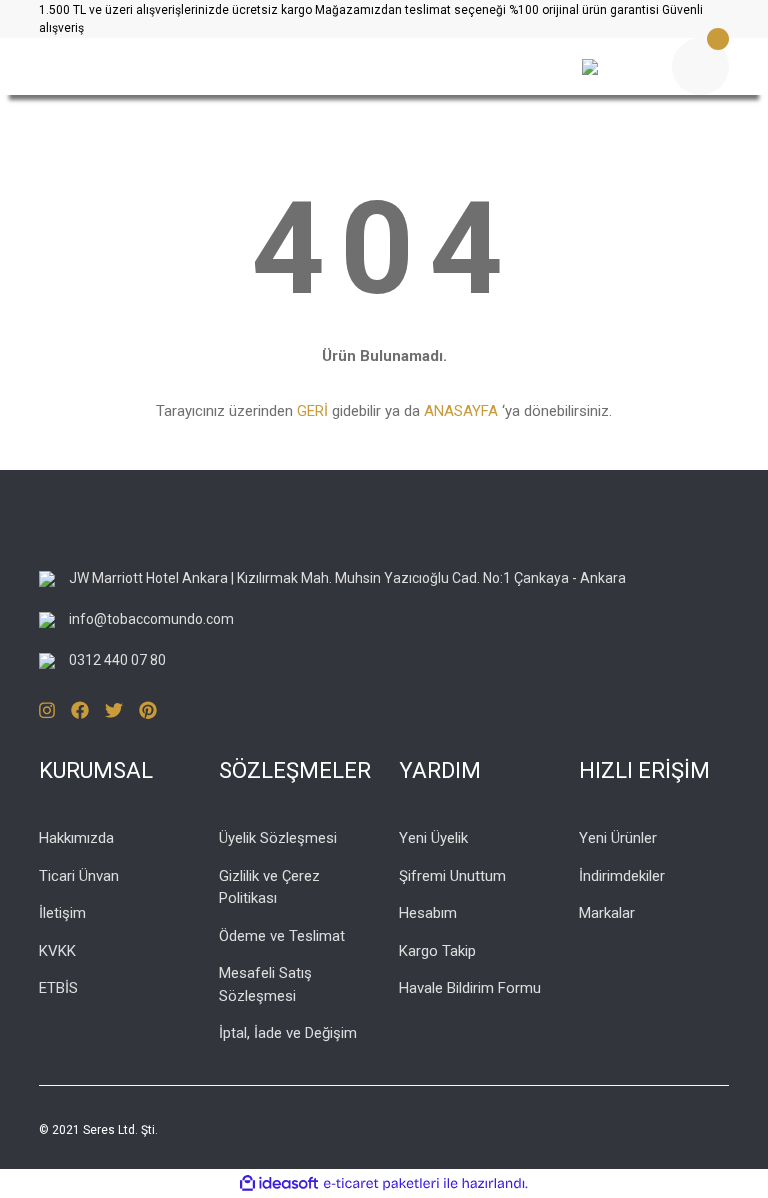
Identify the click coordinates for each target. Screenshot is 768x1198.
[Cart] (700, 66)
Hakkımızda (76, 838)
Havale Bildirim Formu (470, 988)
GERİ (312, 411)
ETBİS (58, 988)
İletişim (62, 913)
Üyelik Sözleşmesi (278, 838)
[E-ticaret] (381, 1183)
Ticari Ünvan (79, 876)
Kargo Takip (437, 951)
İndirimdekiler (622, 876)
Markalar (607, 913)
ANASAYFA (461, 411)
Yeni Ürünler (618, 838)
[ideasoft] (279, 1183)
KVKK (57, 951)
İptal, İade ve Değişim (288, 1033)
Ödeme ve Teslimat (282, 936)
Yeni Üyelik (433, 838)
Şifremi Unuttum (452, 876)
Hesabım (428, 913)
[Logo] (264, 67)
